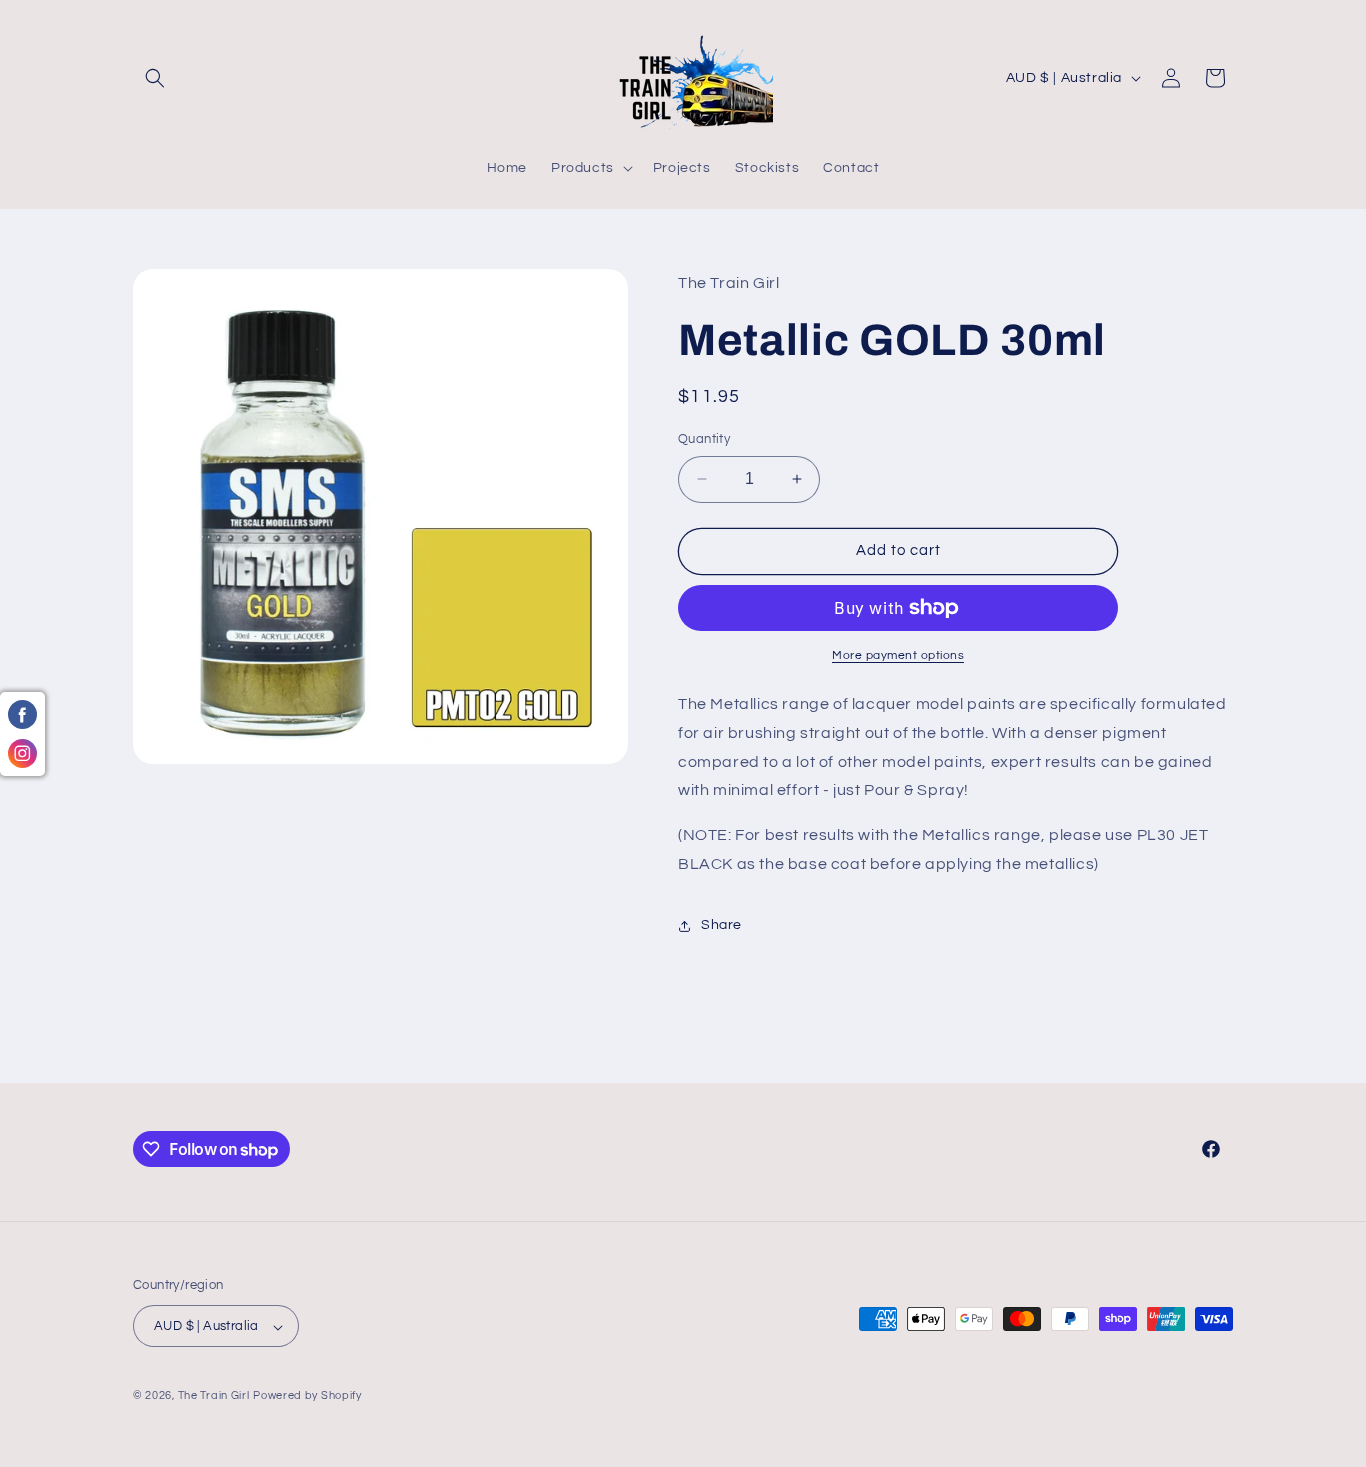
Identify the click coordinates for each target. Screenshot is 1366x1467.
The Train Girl (214, 1396)
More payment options (898, 655)
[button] (155, 78)
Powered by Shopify (307, 1396)
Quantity (704, 439)
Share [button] (721, 925)
